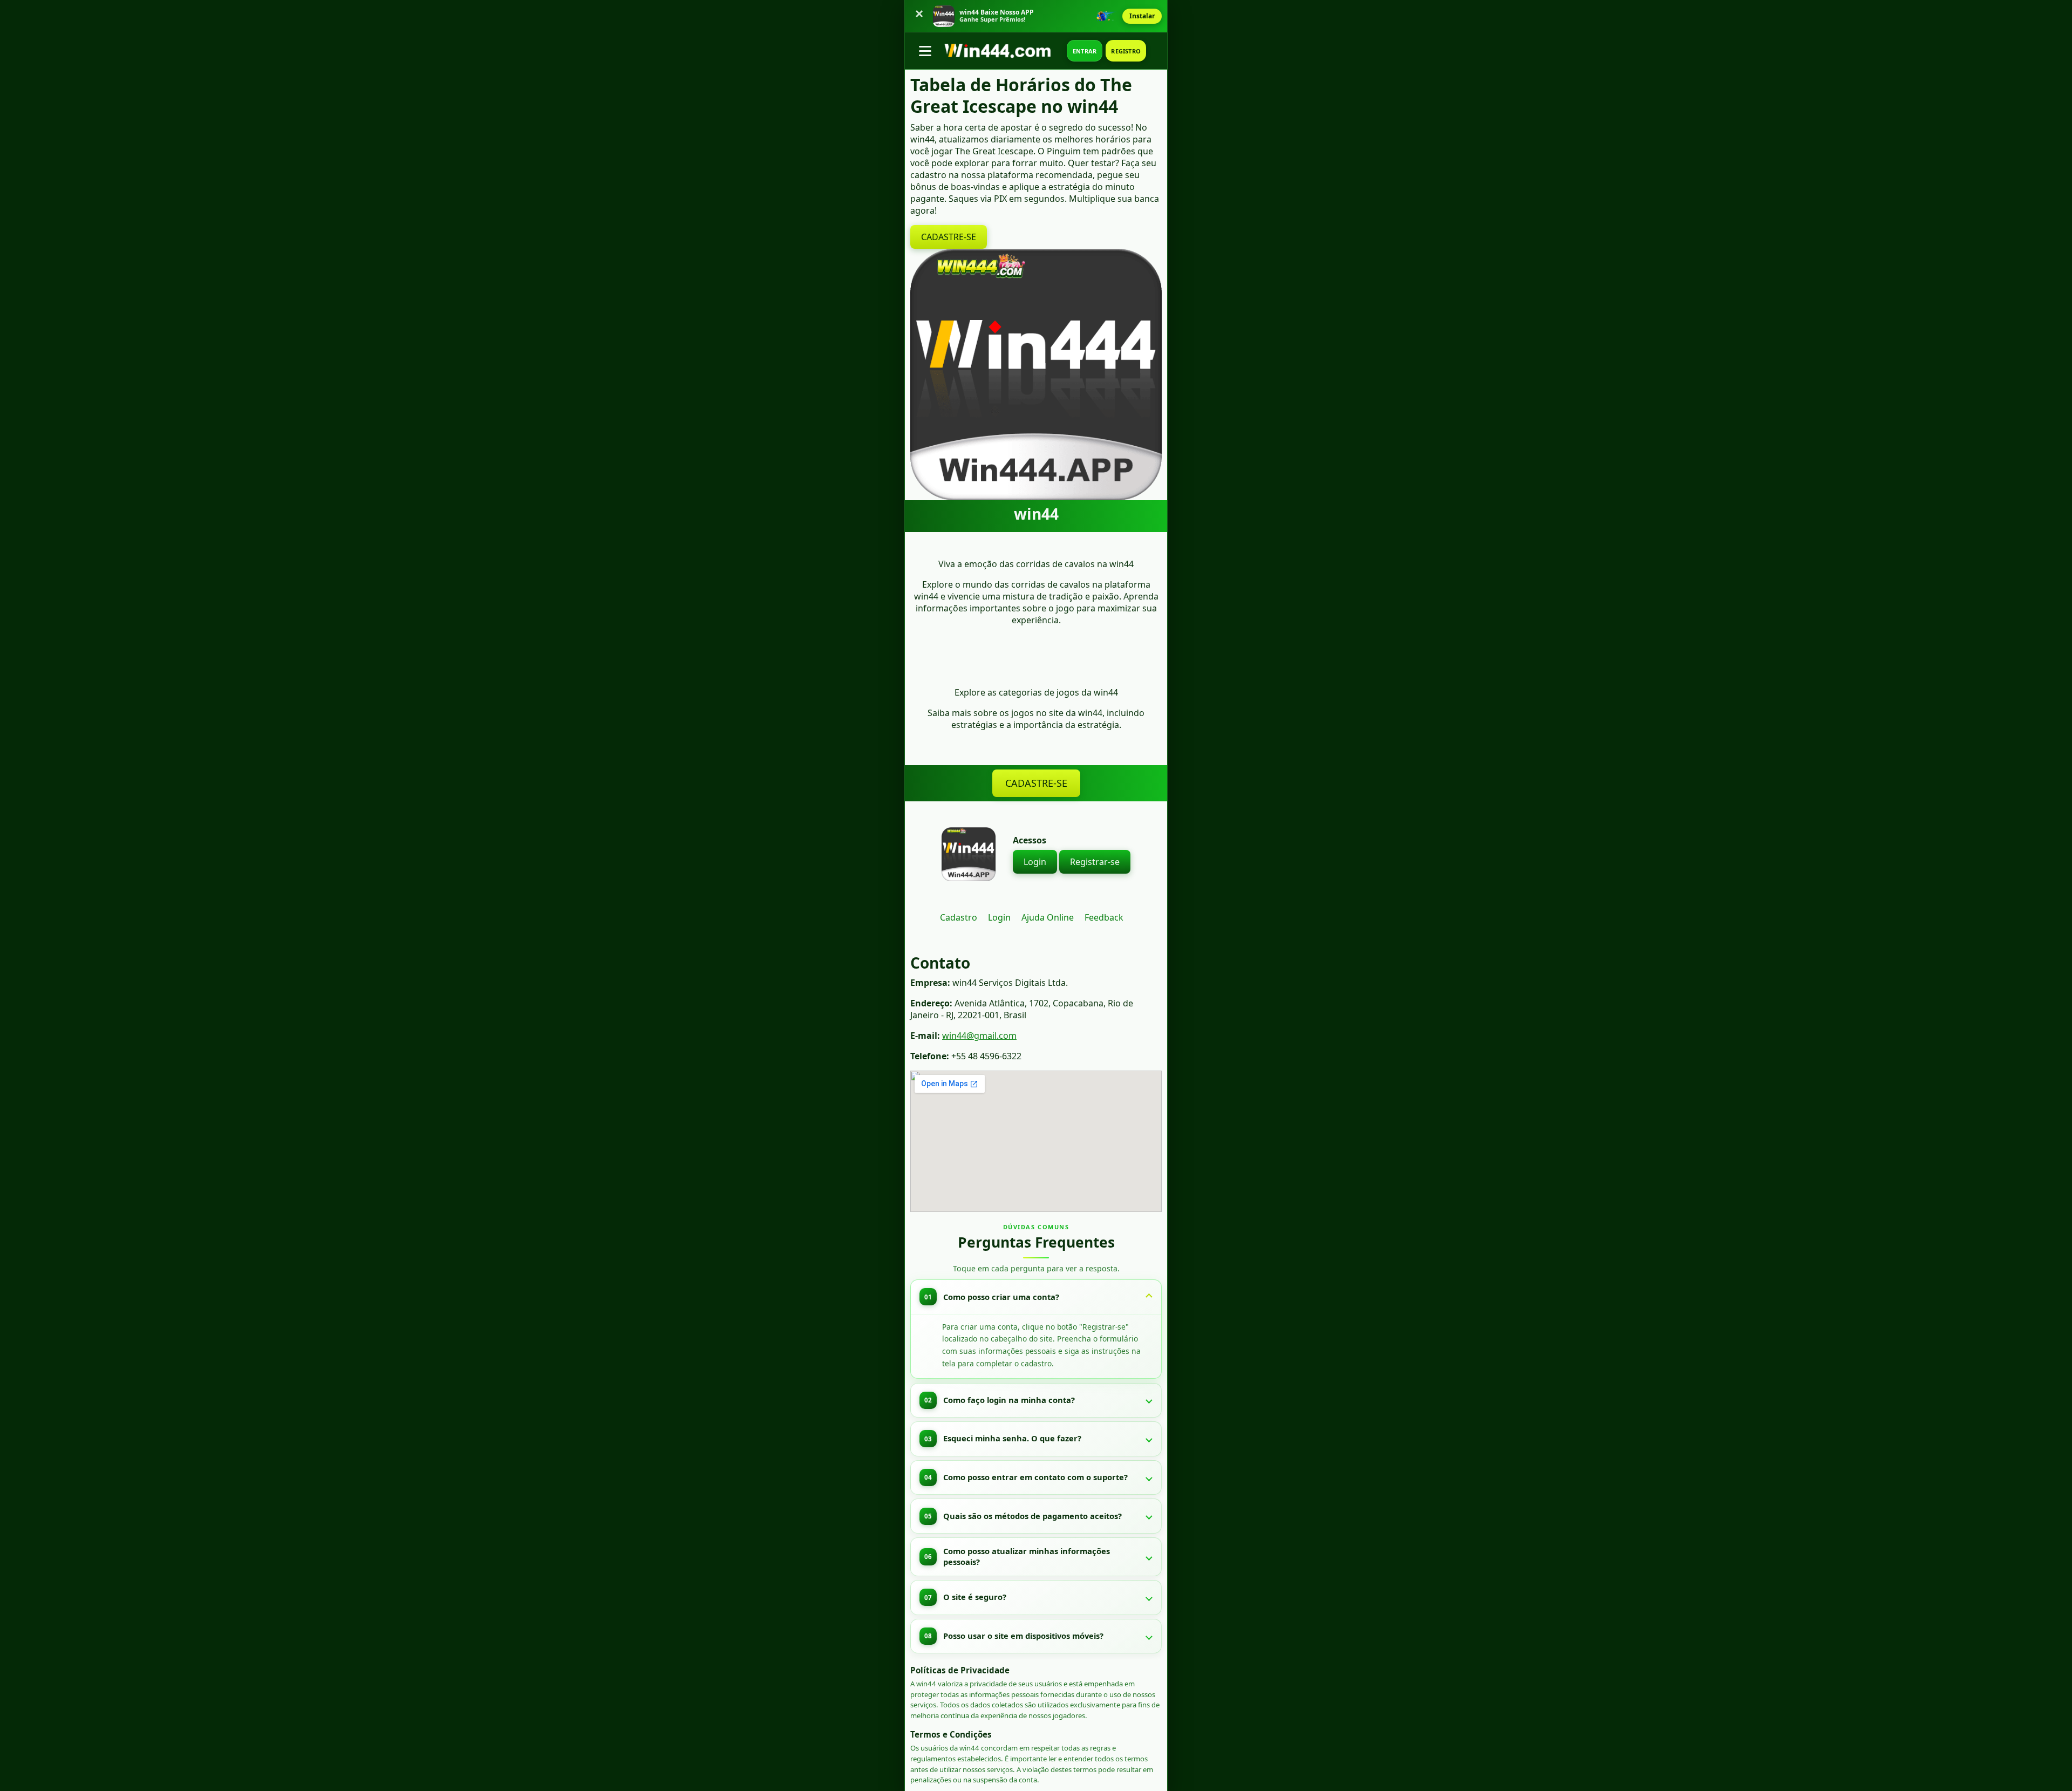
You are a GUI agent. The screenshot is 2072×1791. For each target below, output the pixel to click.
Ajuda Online (1048, 917)
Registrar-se (1095, 862)
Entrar (1085, 51)
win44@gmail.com (979, 1036)
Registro (1126, 51)
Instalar (1142, 16)
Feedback (1104, 917)
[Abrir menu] (925, 51)
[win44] (1003, 51)
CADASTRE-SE (949, 237)
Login (1035, 862)
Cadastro (959, 917)
